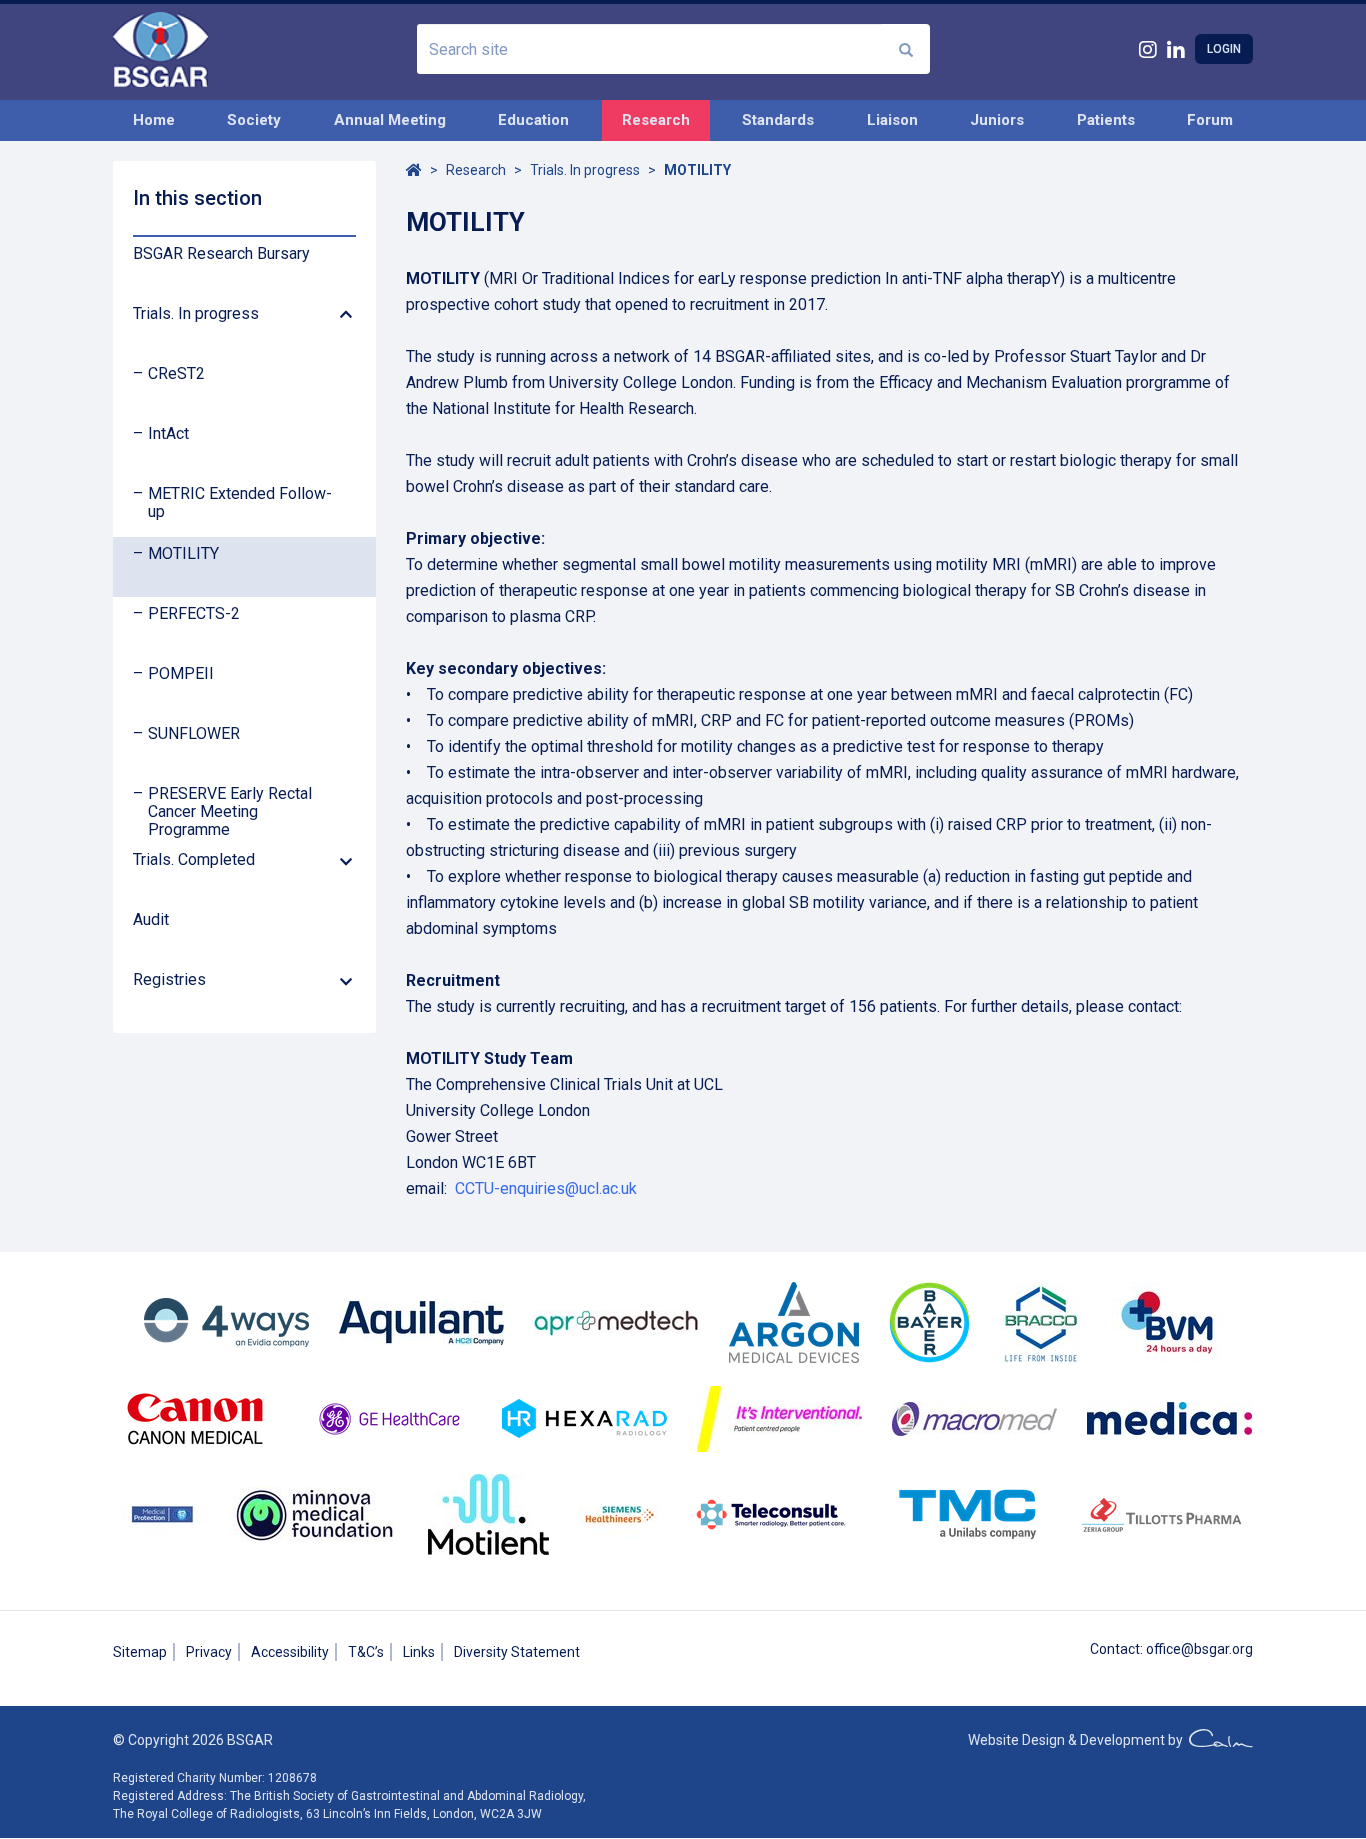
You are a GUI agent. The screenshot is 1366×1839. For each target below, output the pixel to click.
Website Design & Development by (1078, 1740)
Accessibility (290, 1652)
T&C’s (366, 1652)
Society (254, 120)
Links (419, 1652)
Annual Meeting (390, 120)
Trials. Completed (194, 860)
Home (154, 120)
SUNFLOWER (194, 734)
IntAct (168, 434)
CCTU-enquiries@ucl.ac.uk (546, 1188)
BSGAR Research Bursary (221, 254)
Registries (169, 980)
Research (656, 120)
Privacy (209, 1652)
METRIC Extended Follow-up (240, 503)
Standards (778, 120)
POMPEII (181, 674)
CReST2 (176, 374)
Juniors (997, 120)
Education (533, 120)
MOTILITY (183, 554)
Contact (1115, 1649)
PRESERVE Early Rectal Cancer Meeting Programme (230, 812)
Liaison (892, 120)
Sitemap (140, 1652)
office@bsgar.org (1199, 1649)
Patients (1106, 120)
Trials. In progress (196, 314)
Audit (151, 920)
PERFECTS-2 (194, 614)
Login (1224, 49)
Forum (1210, 120)
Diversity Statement (517, 1652)
